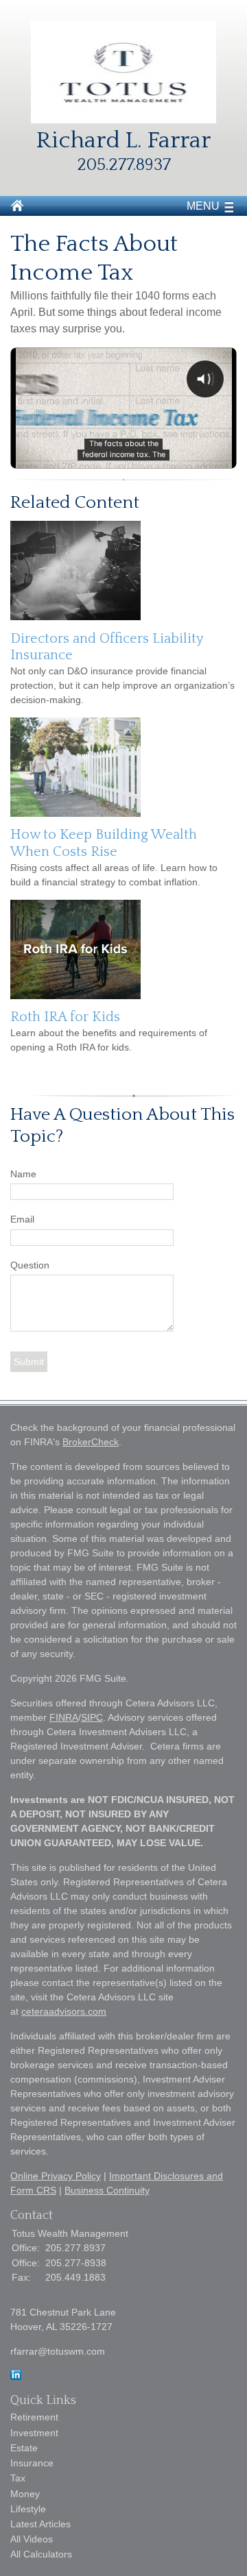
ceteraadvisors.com (64, 2011)
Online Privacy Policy (56, 2176)
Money (25, 2494)
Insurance (32, 2463)
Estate (24, 2448)
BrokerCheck (91, 1442)
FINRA (64, 1717)
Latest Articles (40, 2524)
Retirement (34, 2417)
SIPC (92, 1717)
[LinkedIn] (16, 2377)
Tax (18, 2478)
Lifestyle (28, 2509)
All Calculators (41, 2554)
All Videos (32, 2539)
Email (22, 1219)
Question (30, 1265)
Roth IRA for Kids (65, 1017)
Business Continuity (107, 2190)
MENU (203, 206)
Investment (34, 2433)
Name (23, 1174)
